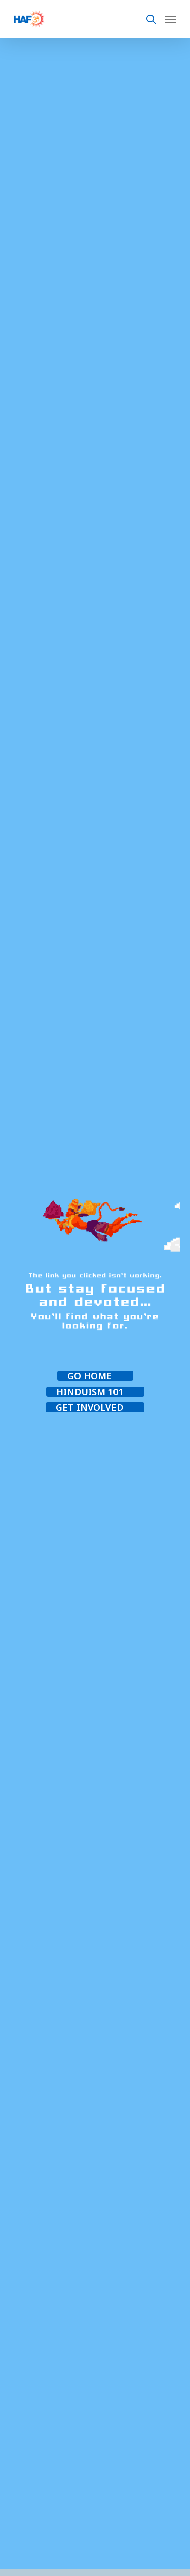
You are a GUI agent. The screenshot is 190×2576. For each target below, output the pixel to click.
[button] (95, 1376)
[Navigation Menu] (171, 19)
